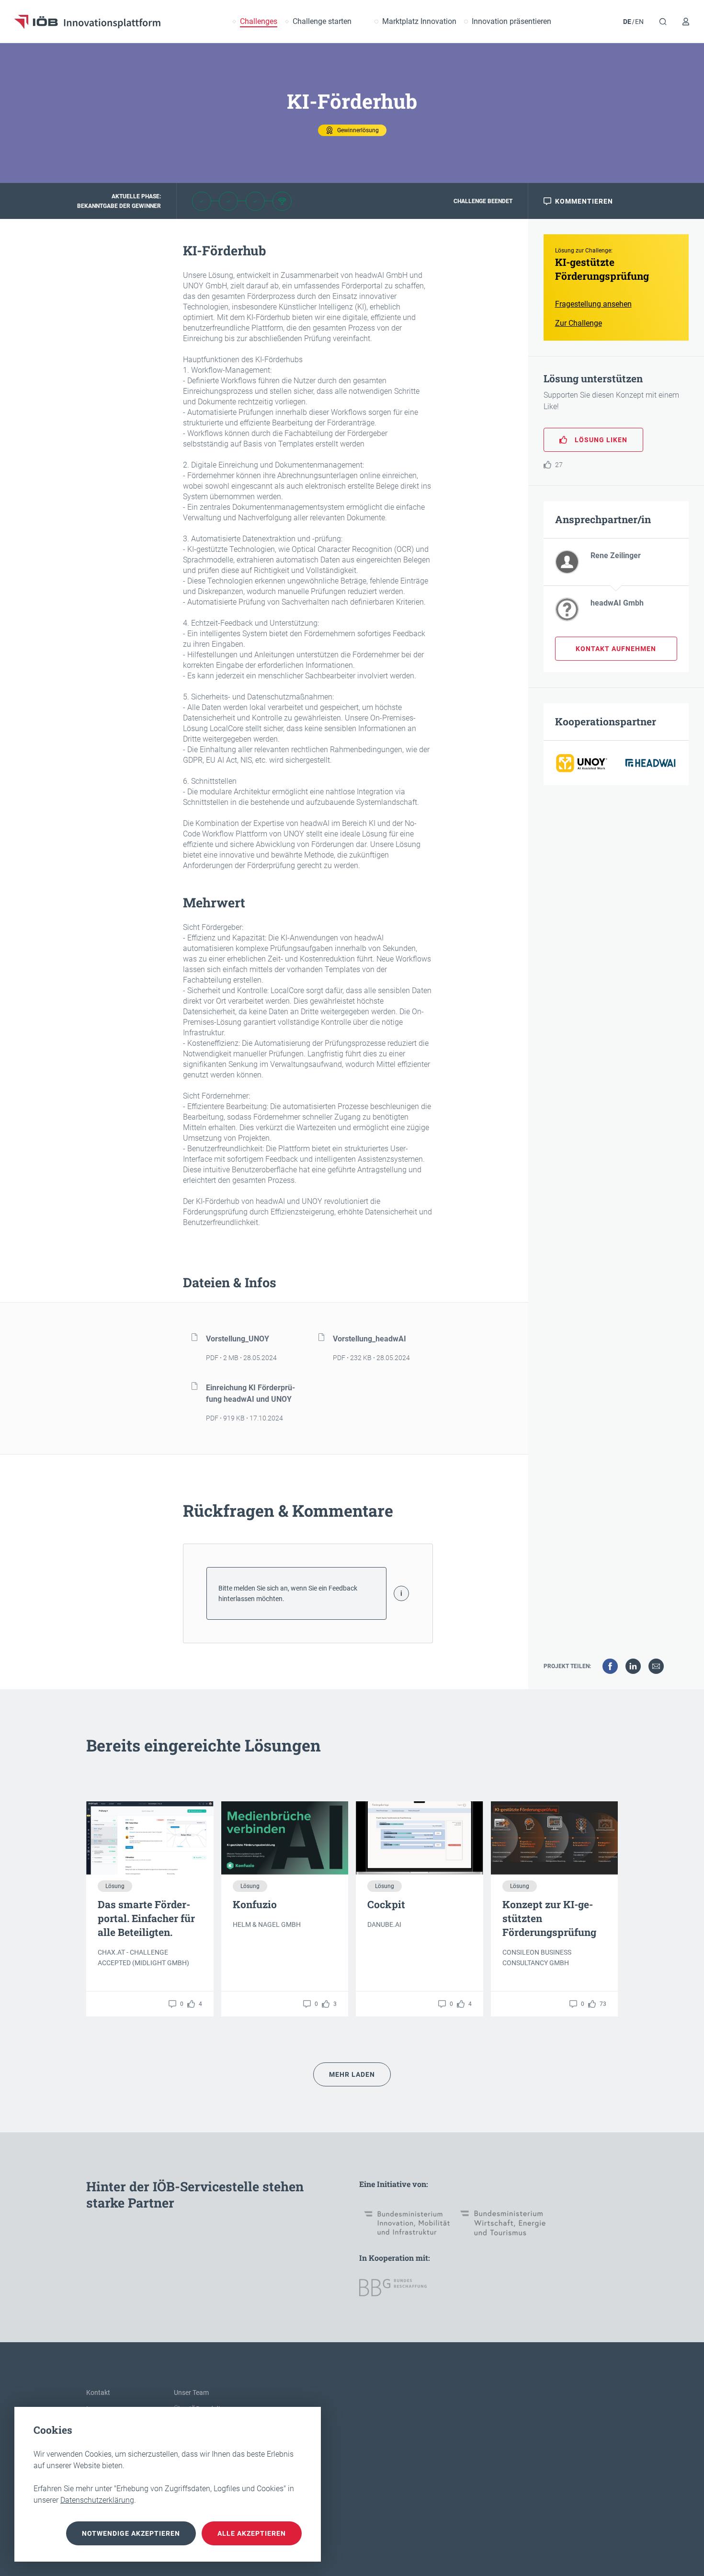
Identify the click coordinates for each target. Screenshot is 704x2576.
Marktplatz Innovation (419, 22)
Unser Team (191, 2393)
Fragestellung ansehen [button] (593, 304)
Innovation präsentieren (511, 22)
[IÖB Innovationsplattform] (87, 22)
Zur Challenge (579, 323)
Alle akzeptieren (252, 2533)
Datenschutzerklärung (97, 2500)
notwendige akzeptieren (131, 2533)
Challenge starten (322, 22)
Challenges (259, 22)
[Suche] (663, 22)
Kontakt (98, 2393)
